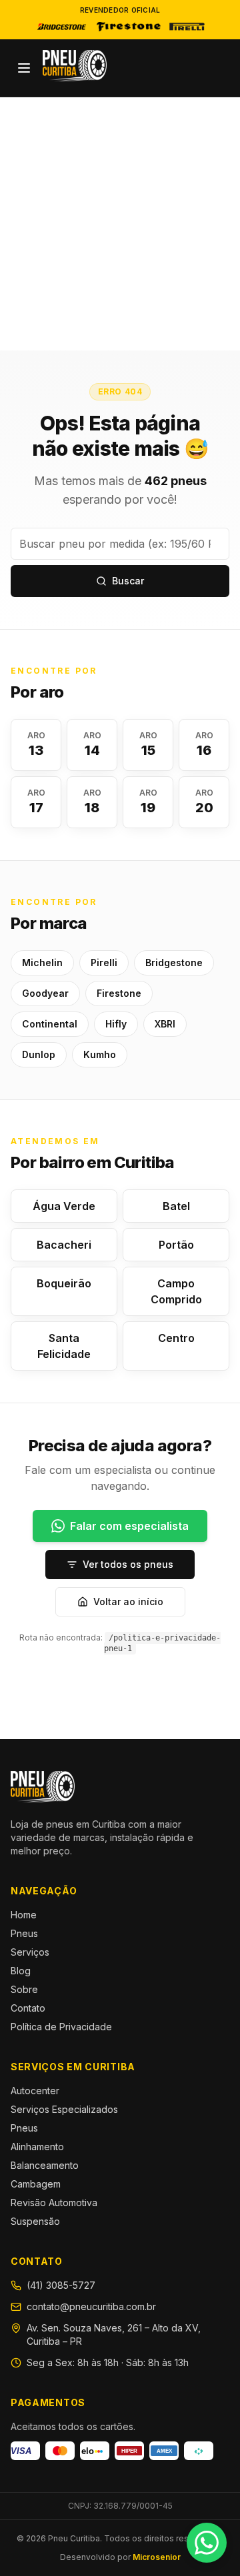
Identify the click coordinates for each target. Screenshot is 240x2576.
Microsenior (157, 2557)
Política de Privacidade (61, 2027)
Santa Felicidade (64, 1346)
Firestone (119, 993)
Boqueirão (64, 1283)
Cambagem (36, 2184)
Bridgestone (174, 963)
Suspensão (35, 2221)
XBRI (165, 1024)
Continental (50, 1024)
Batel (176, 1206)
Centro (176, 1338)
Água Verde (64, 1206)
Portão (176, 1245)
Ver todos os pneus (128, 1564)
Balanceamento (45, 2165)
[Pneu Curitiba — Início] (75, 66)
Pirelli (104, 963)
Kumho (100, 1054)
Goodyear (45, 993)
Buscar (128, 581)
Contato (28, 2008)
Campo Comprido (176, 1291)
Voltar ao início (128, 1602)
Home (24, 1915)
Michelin (42, 963)
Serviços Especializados (64, 2109)
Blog (21, 1971)
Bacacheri (64, 1245)
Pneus (24, 1933)
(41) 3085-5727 (61, 2285)
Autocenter (35, 2091)
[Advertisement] (120, 224)
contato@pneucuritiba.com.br (91, 2306)
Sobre (24, 1989)
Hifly (116, 1024)
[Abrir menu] (24, 68)
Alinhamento (37, 2147)
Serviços (30, 1952)
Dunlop (39, 1054)
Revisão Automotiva (54, 2203)
